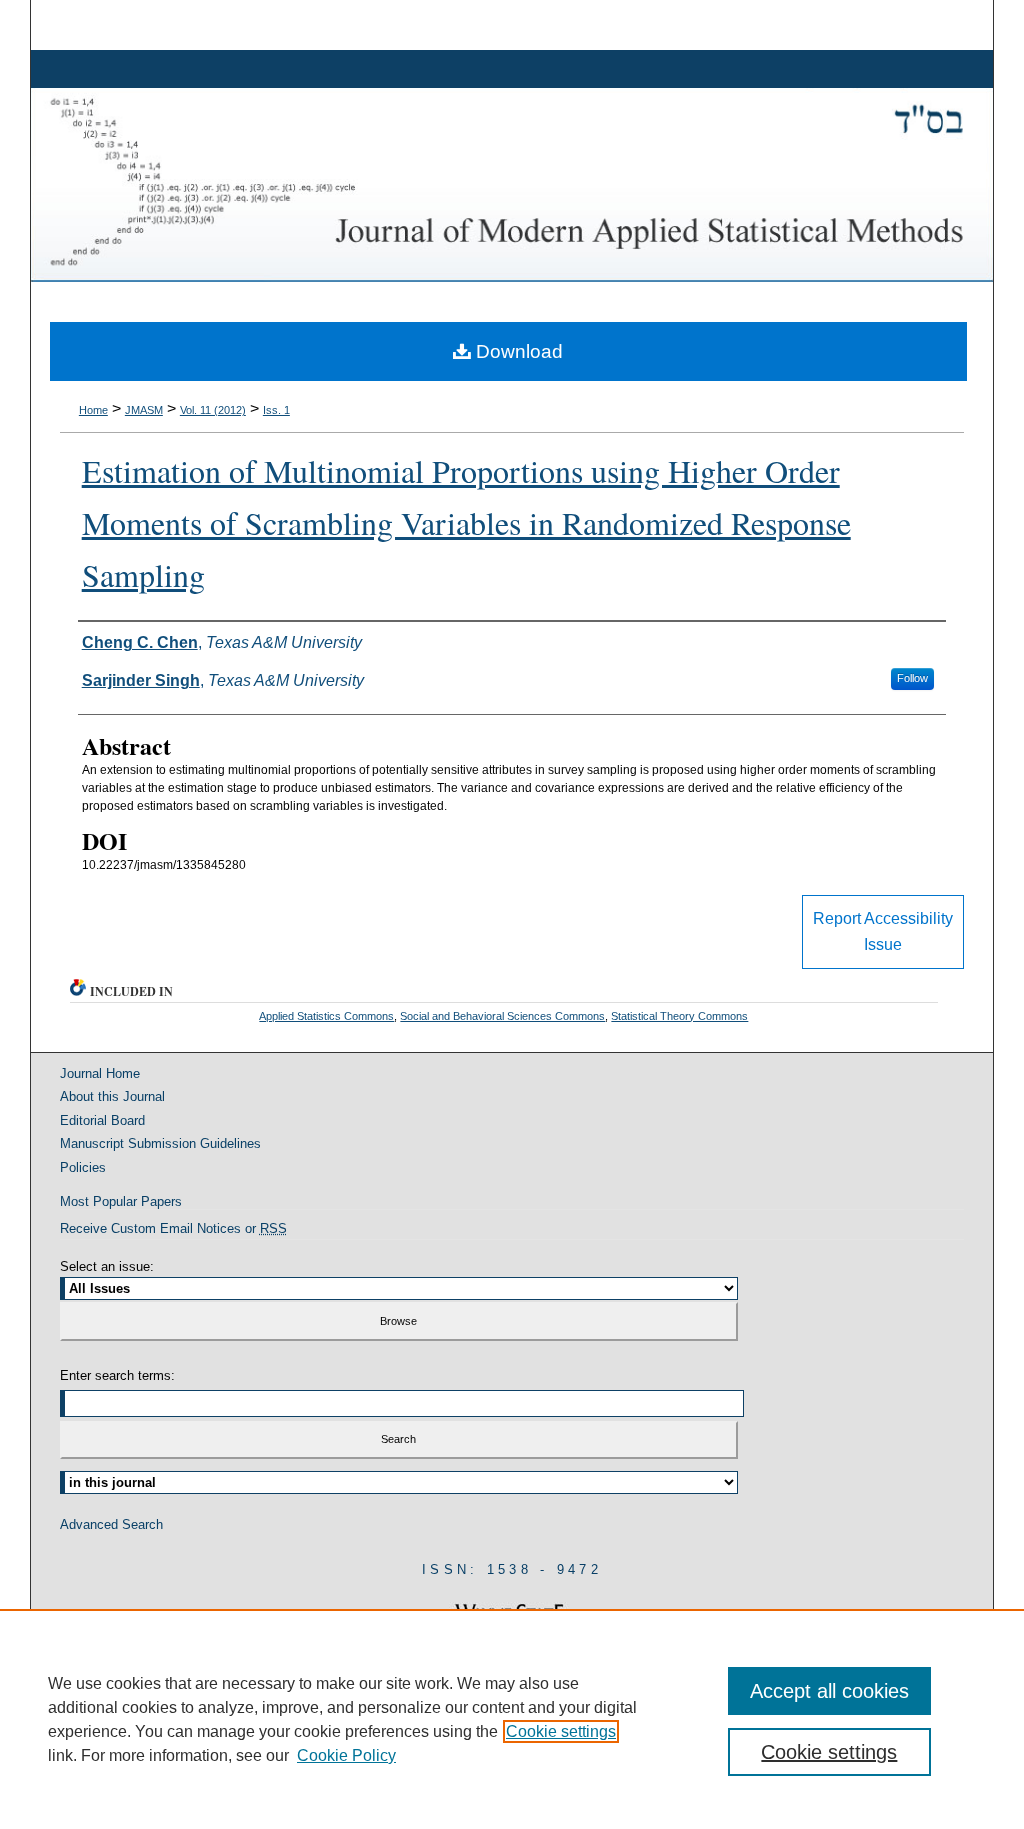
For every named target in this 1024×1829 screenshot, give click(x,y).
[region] (512, 1719)
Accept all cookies (829, 1691)
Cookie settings (561, 1731)
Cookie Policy (346, 1755)
